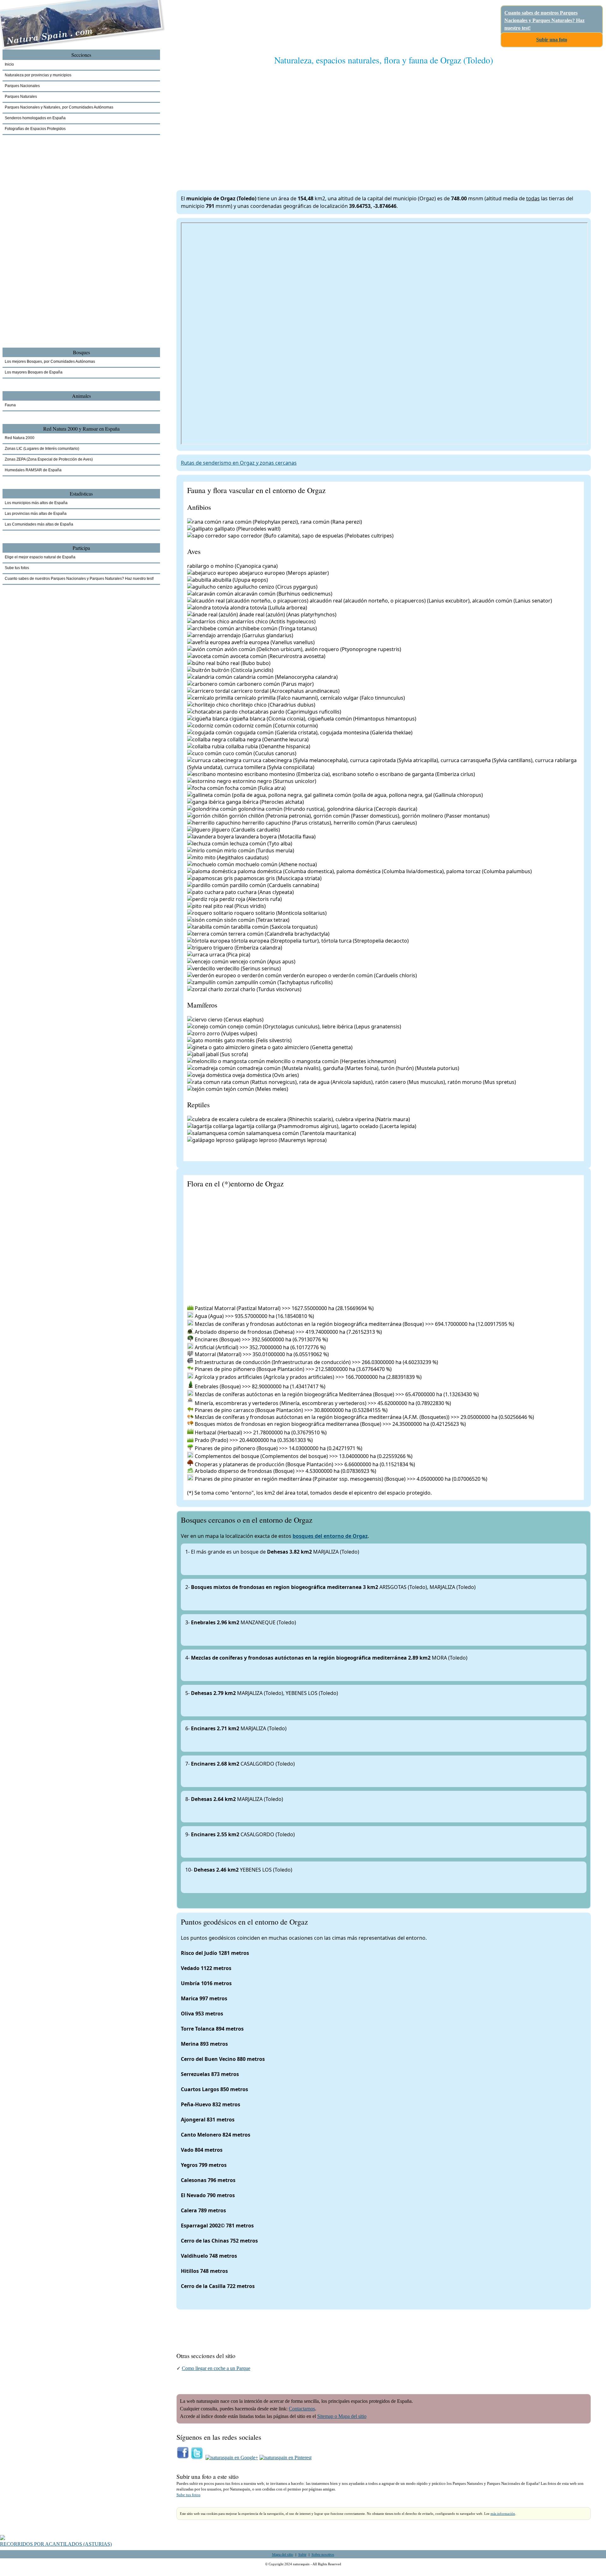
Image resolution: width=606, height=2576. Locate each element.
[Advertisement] (366, 121)
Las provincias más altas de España (36, 514)
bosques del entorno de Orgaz (330, 1536)
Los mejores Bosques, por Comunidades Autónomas (50, 362)
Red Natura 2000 (20, 438)
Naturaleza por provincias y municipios (38, 75)
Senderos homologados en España (35, 118)
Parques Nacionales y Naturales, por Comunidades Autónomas (59, 107)
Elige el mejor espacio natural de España (40, 557)
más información (503, 2514)
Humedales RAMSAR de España (33, 470)
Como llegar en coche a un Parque (216, 2368)
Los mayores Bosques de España (34, 372)
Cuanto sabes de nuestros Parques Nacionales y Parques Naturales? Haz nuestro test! (544, 20)
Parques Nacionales (22, 86)
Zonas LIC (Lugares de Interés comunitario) (42, 449)
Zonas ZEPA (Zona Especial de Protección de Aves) (49, 459)
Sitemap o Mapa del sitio (342, 2416)
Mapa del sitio (283, 2554)
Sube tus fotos (188, 2495)
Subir (302, 2554)
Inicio (9, 64)
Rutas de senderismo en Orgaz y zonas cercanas (239, 463)
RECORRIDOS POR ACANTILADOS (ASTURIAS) (56, 2544)
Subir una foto (552, 40)
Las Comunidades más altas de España (39, 524)
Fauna (10, 405)
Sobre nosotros (323, 2554)
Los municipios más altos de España (36, 503)
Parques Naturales (21, 97)
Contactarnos (302, 2409)
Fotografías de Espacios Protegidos (35, 129)
